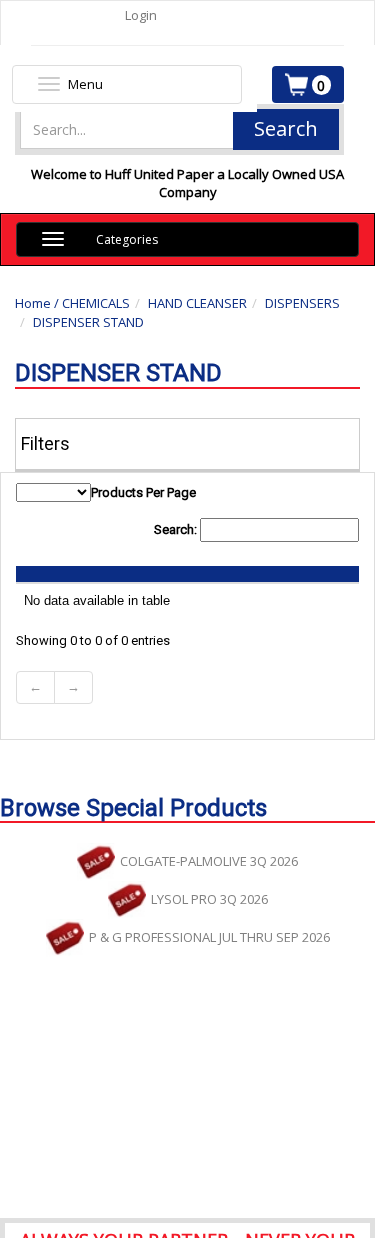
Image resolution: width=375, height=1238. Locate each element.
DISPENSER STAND (88, 322)
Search (286, 128)
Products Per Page (143, 492)
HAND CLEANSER (197, 303)
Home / (38, 303)
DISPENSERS (302, 303)
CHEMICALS (96, 303)
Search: (177, 529)
